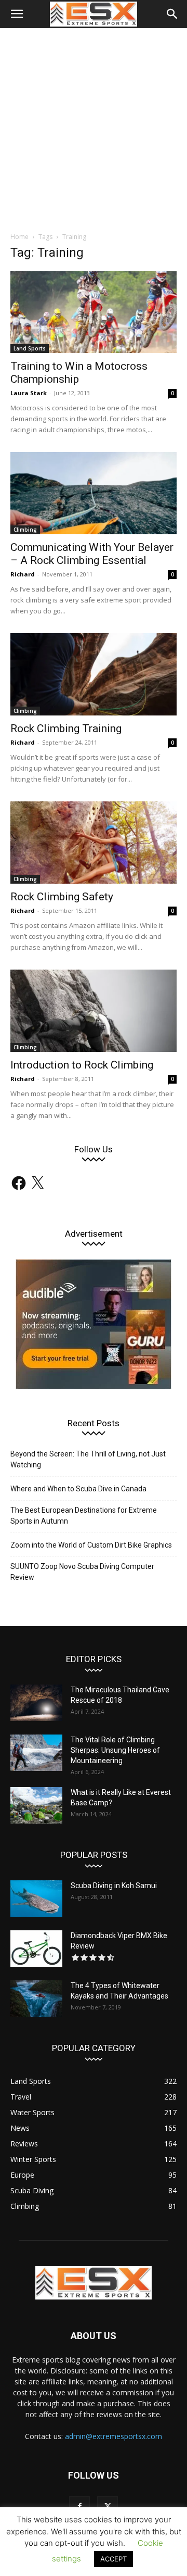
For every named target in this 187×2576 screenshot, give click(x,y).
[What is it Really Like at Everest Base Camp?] (36, 1805)
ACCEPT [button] (113, 2559)
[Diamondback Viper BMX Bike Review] (36, 1949)
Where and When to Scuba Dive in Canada (78, 1489)
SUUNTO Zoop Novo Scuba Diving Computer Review (82, 1572)
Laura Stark (29, 393)
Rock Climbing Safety (62, 897)
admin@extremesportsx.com (113, 2436)
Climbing (25, 530)
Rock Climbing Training (66, 728)
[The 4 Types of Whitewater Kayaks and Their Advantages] (36, 1999)
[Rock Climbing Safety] (94, 843)
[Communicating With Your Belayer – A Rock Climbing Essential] (94, 493)
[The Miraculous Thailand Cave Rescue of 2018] (36, 1703)
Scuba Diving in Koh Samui (114, 1886)
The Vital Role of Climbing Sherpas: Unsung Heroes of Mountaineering (115, 1750)
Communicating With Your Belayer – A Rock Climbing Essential (92, 554)
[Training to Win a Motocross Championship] (94, 312)
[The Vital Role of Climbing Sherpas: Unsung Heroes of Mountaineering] (36, 1753)
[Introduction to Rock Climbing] (94, 1011)
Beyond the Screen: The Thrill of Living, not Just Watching (88, 1459)
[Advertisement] (94, 127)
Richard (23, 574)
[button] (17, 14)
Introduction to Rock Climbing (82, 1065)
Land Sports (30, 348)
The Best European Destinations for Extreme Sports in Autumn (84, 1516)
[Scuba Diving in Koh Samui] (36, 1899)
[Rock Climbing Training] (94, 674)
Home (19, 237)
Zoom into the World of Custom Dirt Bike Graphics (91, 1545)
